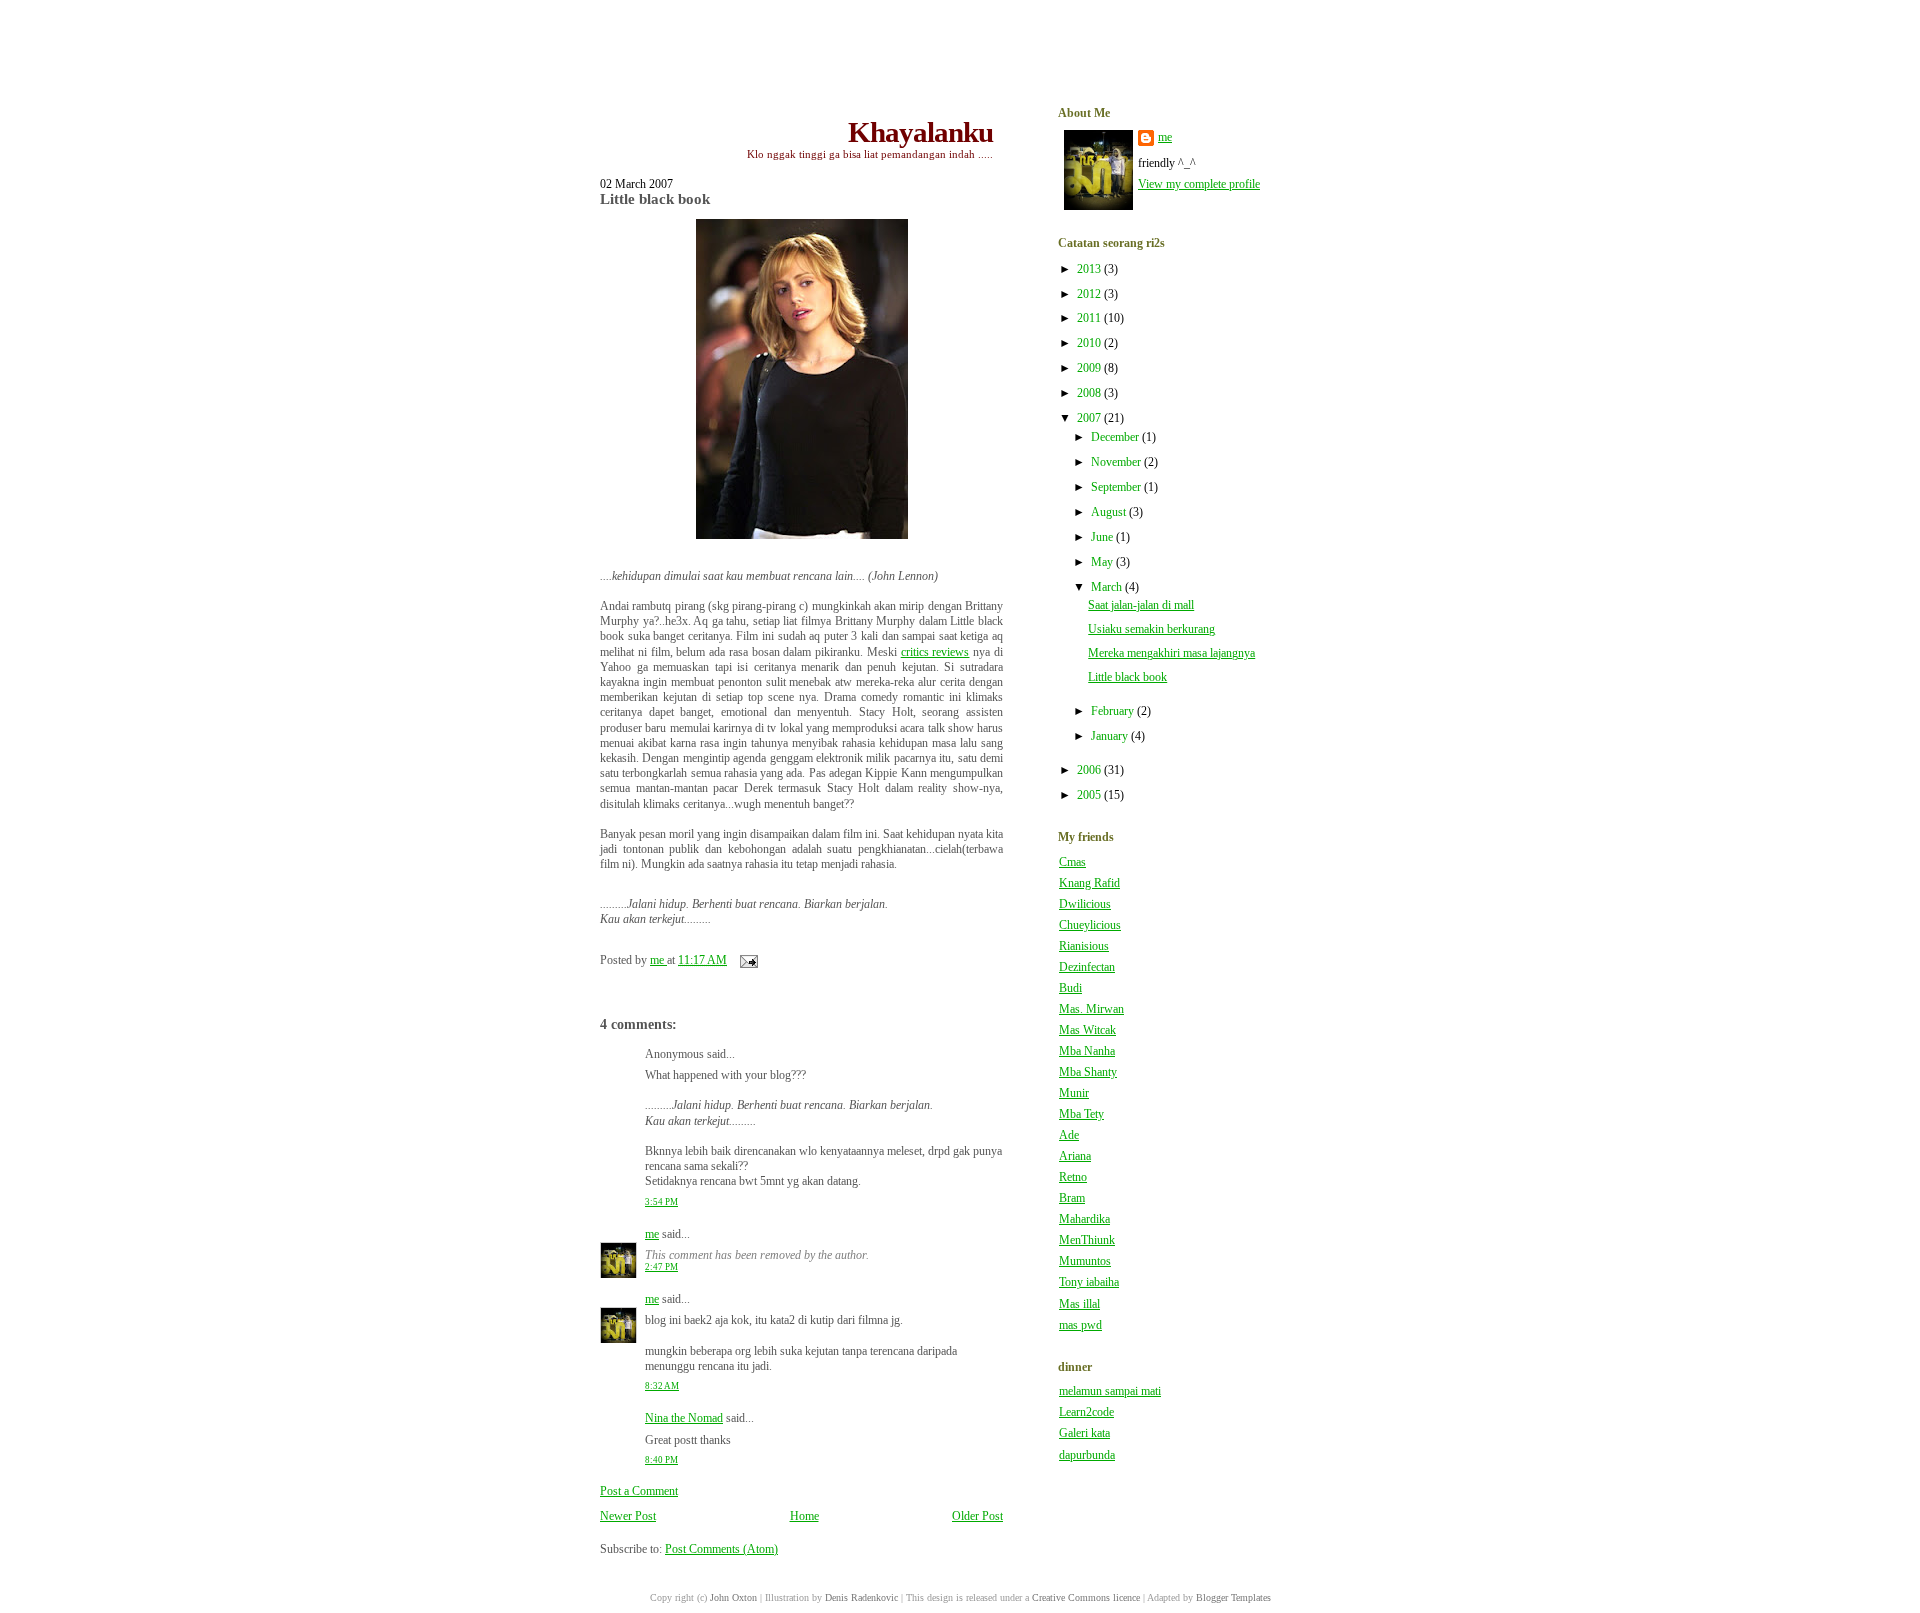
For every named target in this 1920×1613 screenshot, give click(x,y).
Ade (1069, 1135)
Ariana (1075, 1156)
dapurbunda (1087, 1455)
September (1117, 487)
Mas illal (1079, 1304)
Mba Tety (1081, 1114)
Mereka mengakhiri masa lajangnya (1171, 653)
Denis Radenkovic (861, 1597)
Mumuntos (1085, 1261)
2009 (1090, 368)
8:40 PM (661, 1460)
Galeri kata (1084, 1433)
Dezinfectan (1087, 967)
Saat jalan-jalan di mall (1141, 605)
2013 (1090, 269)
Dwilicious (1085, 904)
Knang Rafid (1089, 883)
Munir (1074, 1093)
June (1103, 537)
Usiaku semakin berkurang (1151, 629)
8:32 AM (662, 1386)
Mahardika (1084, 1219)
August (1110, 512)
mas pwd (1080, 1325)
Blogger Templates (1233, 1597)
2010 (1090, 343)
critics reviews (935, 652)
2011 (1090, 318)
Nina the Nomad (684, 1418)
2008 (1090, 393)
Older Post (977, 1516)
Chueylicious (1090, 925)
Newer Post (628, 1516)
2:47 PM (661, 1267)
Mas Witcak (1087, 1030)
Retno (1073, 1177)
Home (804, 1516)
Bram (1072, 1198)
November (1117, 462)
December (1116, 437)
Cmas (1072, 862)
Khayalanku (920, 132)
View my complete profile (1199, 184)
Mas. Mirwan (1091, 1009)
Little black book (1127, 677)
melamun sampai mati (1110, 1391)
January (1111, 736)
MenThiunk (1087, 1240)
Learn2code (1086, 1412)
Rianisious (1084, 946)
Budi (1070, 988)
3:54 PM (661, 1202)
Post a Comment (639, 1491)
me (652, 1234)
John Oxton (733, 1597)
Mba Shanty (1088, 1072)
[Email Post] (747, 960)
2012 (1090, 294)
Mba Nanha (1087, 1051)
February (1114, 711)
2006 (1090, 770)
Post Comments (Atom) (721, 1549)
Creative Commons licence (1086, 1597)
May (1103, 562)
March (1108, 587)
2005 (1090, 795)
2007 (1090, 418)
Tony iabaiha (1089, 1282)
